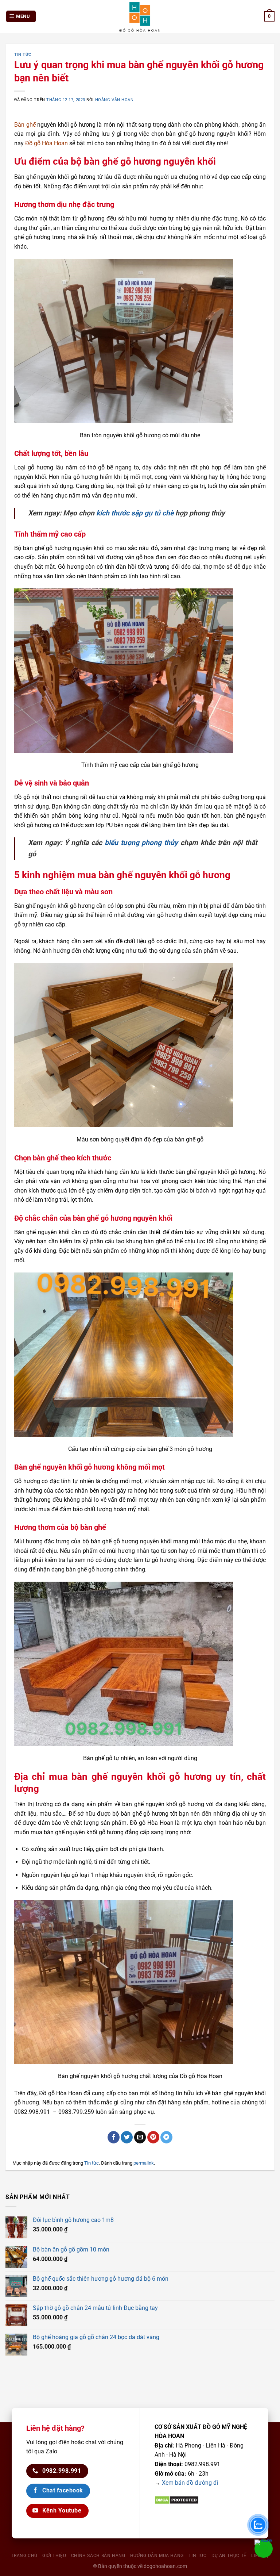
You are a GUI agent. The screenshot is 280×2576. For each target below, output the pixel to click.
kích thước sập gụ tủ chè (135, 513)
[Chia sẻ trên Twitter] (127, 2137)
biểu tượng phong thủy (141, 843)
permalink (144, 2163)
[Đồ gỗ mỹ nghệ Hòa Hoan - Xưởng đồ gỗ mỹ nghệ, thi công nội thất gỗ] (140, 16)
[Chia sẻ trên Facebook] (114, 2137)
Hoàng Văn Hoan (114, 100)
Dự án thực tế (229, 2556)
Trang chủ (24, 2556)
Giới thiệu (54, 2556)
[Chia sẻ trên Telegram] (166, 2137)
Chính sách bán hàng (98, 2556)
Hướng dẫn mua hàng (157, 2556)
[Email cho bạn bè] (140, 2137)
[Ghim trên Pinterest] (153, 2137)
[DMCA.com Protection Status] (177, 2500)
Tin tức (23, 55)
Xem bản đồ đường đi (190, 2483)
